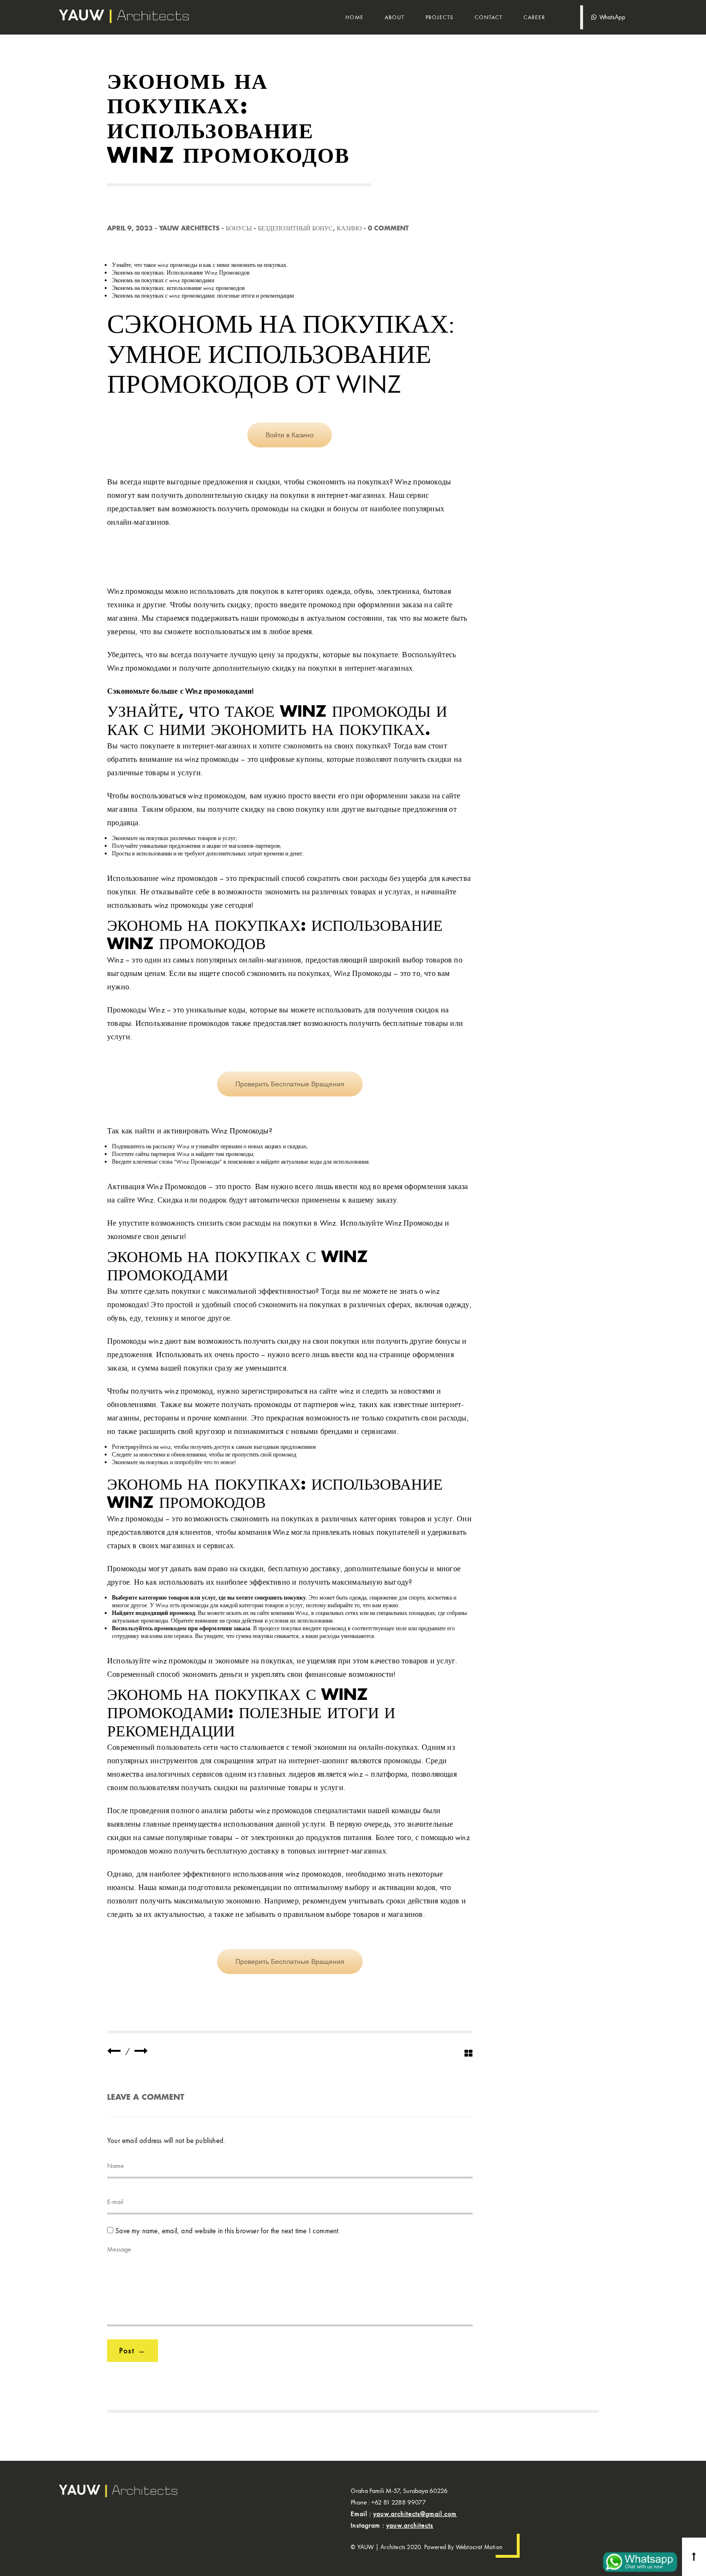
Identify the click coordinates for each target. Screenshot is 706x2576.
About (395, 17)
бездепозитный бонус (295, 228)
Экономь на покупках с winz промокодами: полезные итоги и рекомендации (203, 296)
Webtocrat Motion (479, 2547)
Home (354, 17)
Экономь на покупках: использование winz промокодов (178, 288)
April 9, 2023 (130, 228)
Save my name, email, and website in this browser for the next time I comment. (227, 2231)
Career (534, 17)
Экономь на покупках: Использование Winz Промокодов (181, 273)
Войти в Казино (290, 435)
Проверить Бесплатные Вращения (290, 1084)
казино (349, 228)
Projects (439, 17)
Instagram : (392, 2525)
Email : (404, 2514)
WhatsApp (611, 17)
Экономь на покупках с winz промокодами (163, 280)
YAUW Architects (189, 228)
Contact (488, 17)
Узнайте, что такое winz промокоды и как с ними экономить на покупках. (200, 265)
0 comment (388, 228)
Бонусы (239, 228)
